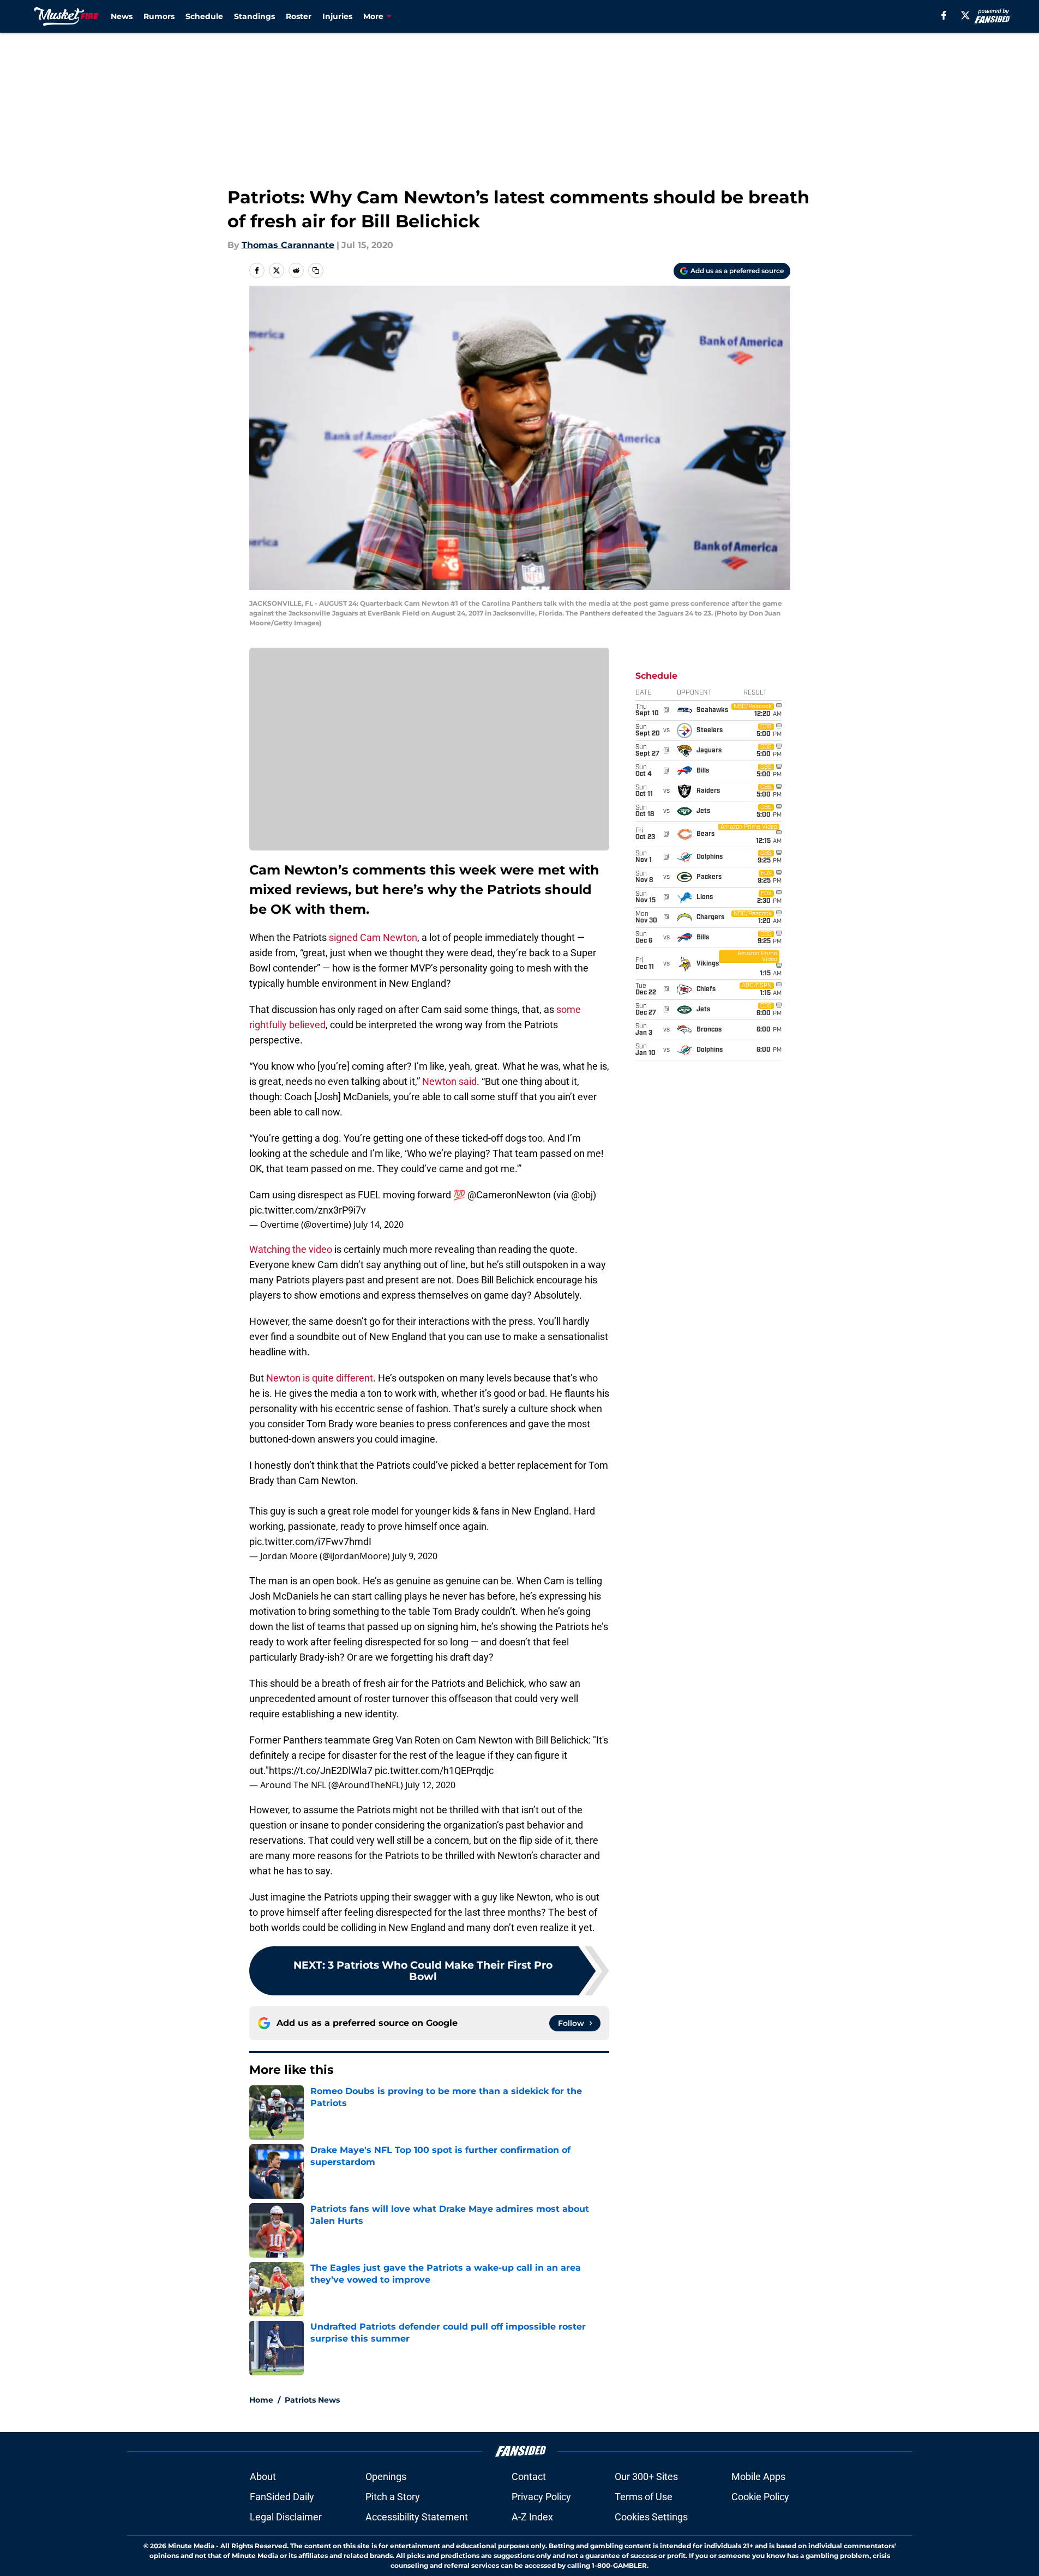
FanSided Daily (282, 2497)
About (263, 2477)
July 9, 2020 (415, 1556)
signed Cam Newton (373, 937)
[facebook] (944, 15)
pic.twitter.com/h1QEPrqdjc (434, 1770)
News (122, 16)
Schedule (204, 16)
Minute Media (191, 2546)
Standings (254, 16)
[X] (965, 15)
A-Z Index (532, 2517)
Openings (386, 2477)
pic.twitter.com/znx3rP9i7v (308, 1210)
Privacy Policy (541, 2497)
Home (261, 2400)
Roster (299, 16)
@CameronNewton (509, 1195)
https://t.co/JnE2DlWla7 (321, 1770)
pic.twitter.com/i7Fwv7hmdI (310, 1542)
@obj (582, 1195)
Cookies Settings (651, 2517)
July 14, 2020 (379, 1224)
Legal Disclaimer (286, 2517)
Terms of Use (644, 2497)
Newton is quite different (320, 1378)
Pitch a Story (393, 2497)
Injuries (337, 16)
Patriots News (312, 2400)
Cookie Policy (760, 2497)
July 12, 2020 (430, 1785)
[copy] (316, 270)
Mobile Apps (758, 2477)
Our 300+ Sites (646, 2477)
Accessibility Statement (417, 2517)
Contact (529, 2477)
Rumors (159, 16)
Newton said (449, 1081)
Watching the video (291, 1249)
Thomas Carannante (288, 245)
